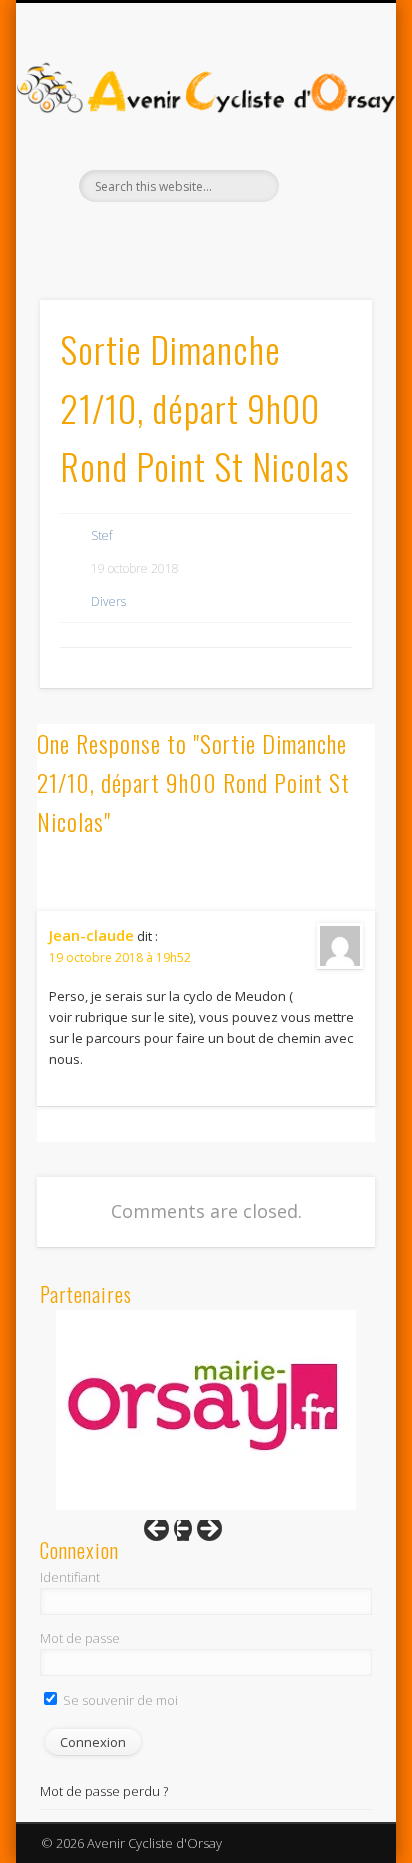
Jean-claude (91, 935)
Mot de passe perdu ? (104, 1791)
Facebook (183, 236)
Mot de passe (80, 1638)
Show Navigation (323, 179)
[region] (206, 1410)
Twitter (224, 236)
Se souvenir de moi (119, 1700)
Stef (101, 535)
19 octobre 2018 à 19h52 (120, 957)
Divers (108, 601)
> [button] (200, 1534)
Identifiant (70, 1577)
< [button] (166, 1534)
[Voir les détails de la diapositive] (206, 1410)
